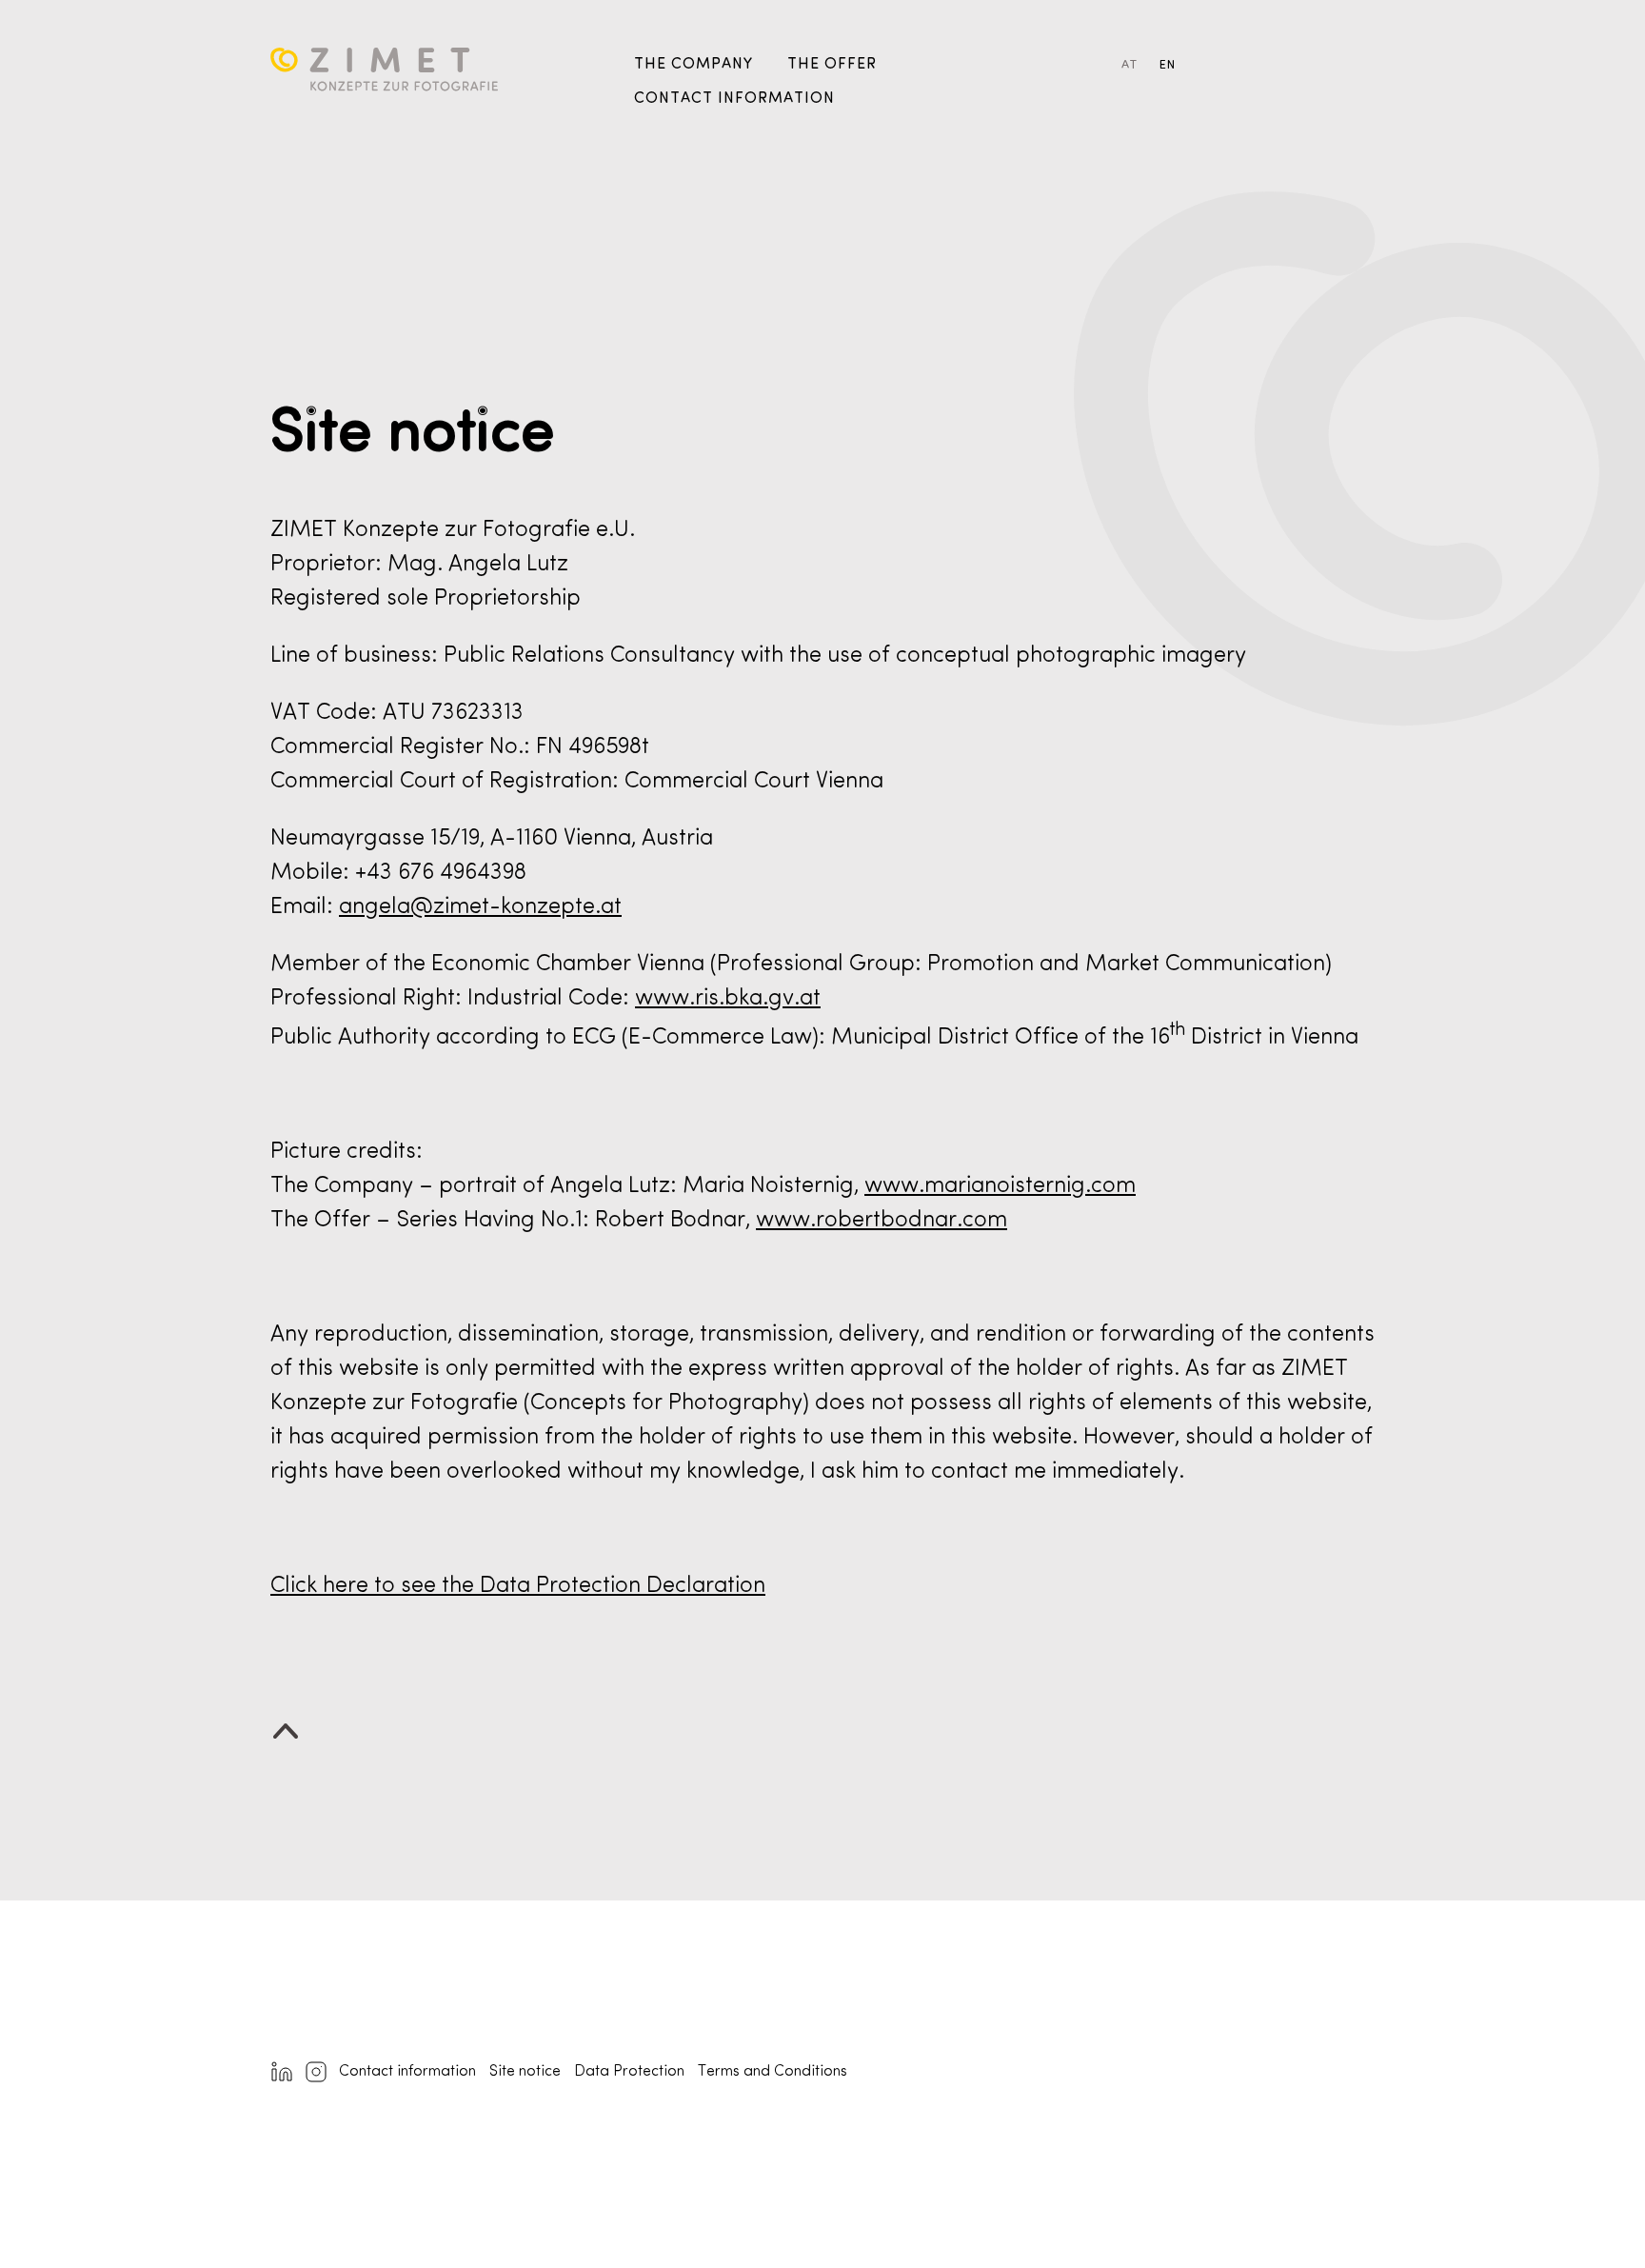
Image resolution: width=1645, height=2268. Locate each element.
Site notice (525, 2072)
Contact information (734, 99)
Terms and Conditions (773, 2072)
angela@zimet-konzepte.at (480, 907)
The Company (694, 65)
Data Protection (629, 2072)
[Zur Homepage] (436, 80)
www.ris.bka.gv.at (728, 999)
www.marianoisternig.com (1000, 1186)
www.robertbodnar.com (882, 1221)
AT (1130, 65)
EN (1168, 65)
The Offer (832, 65)
